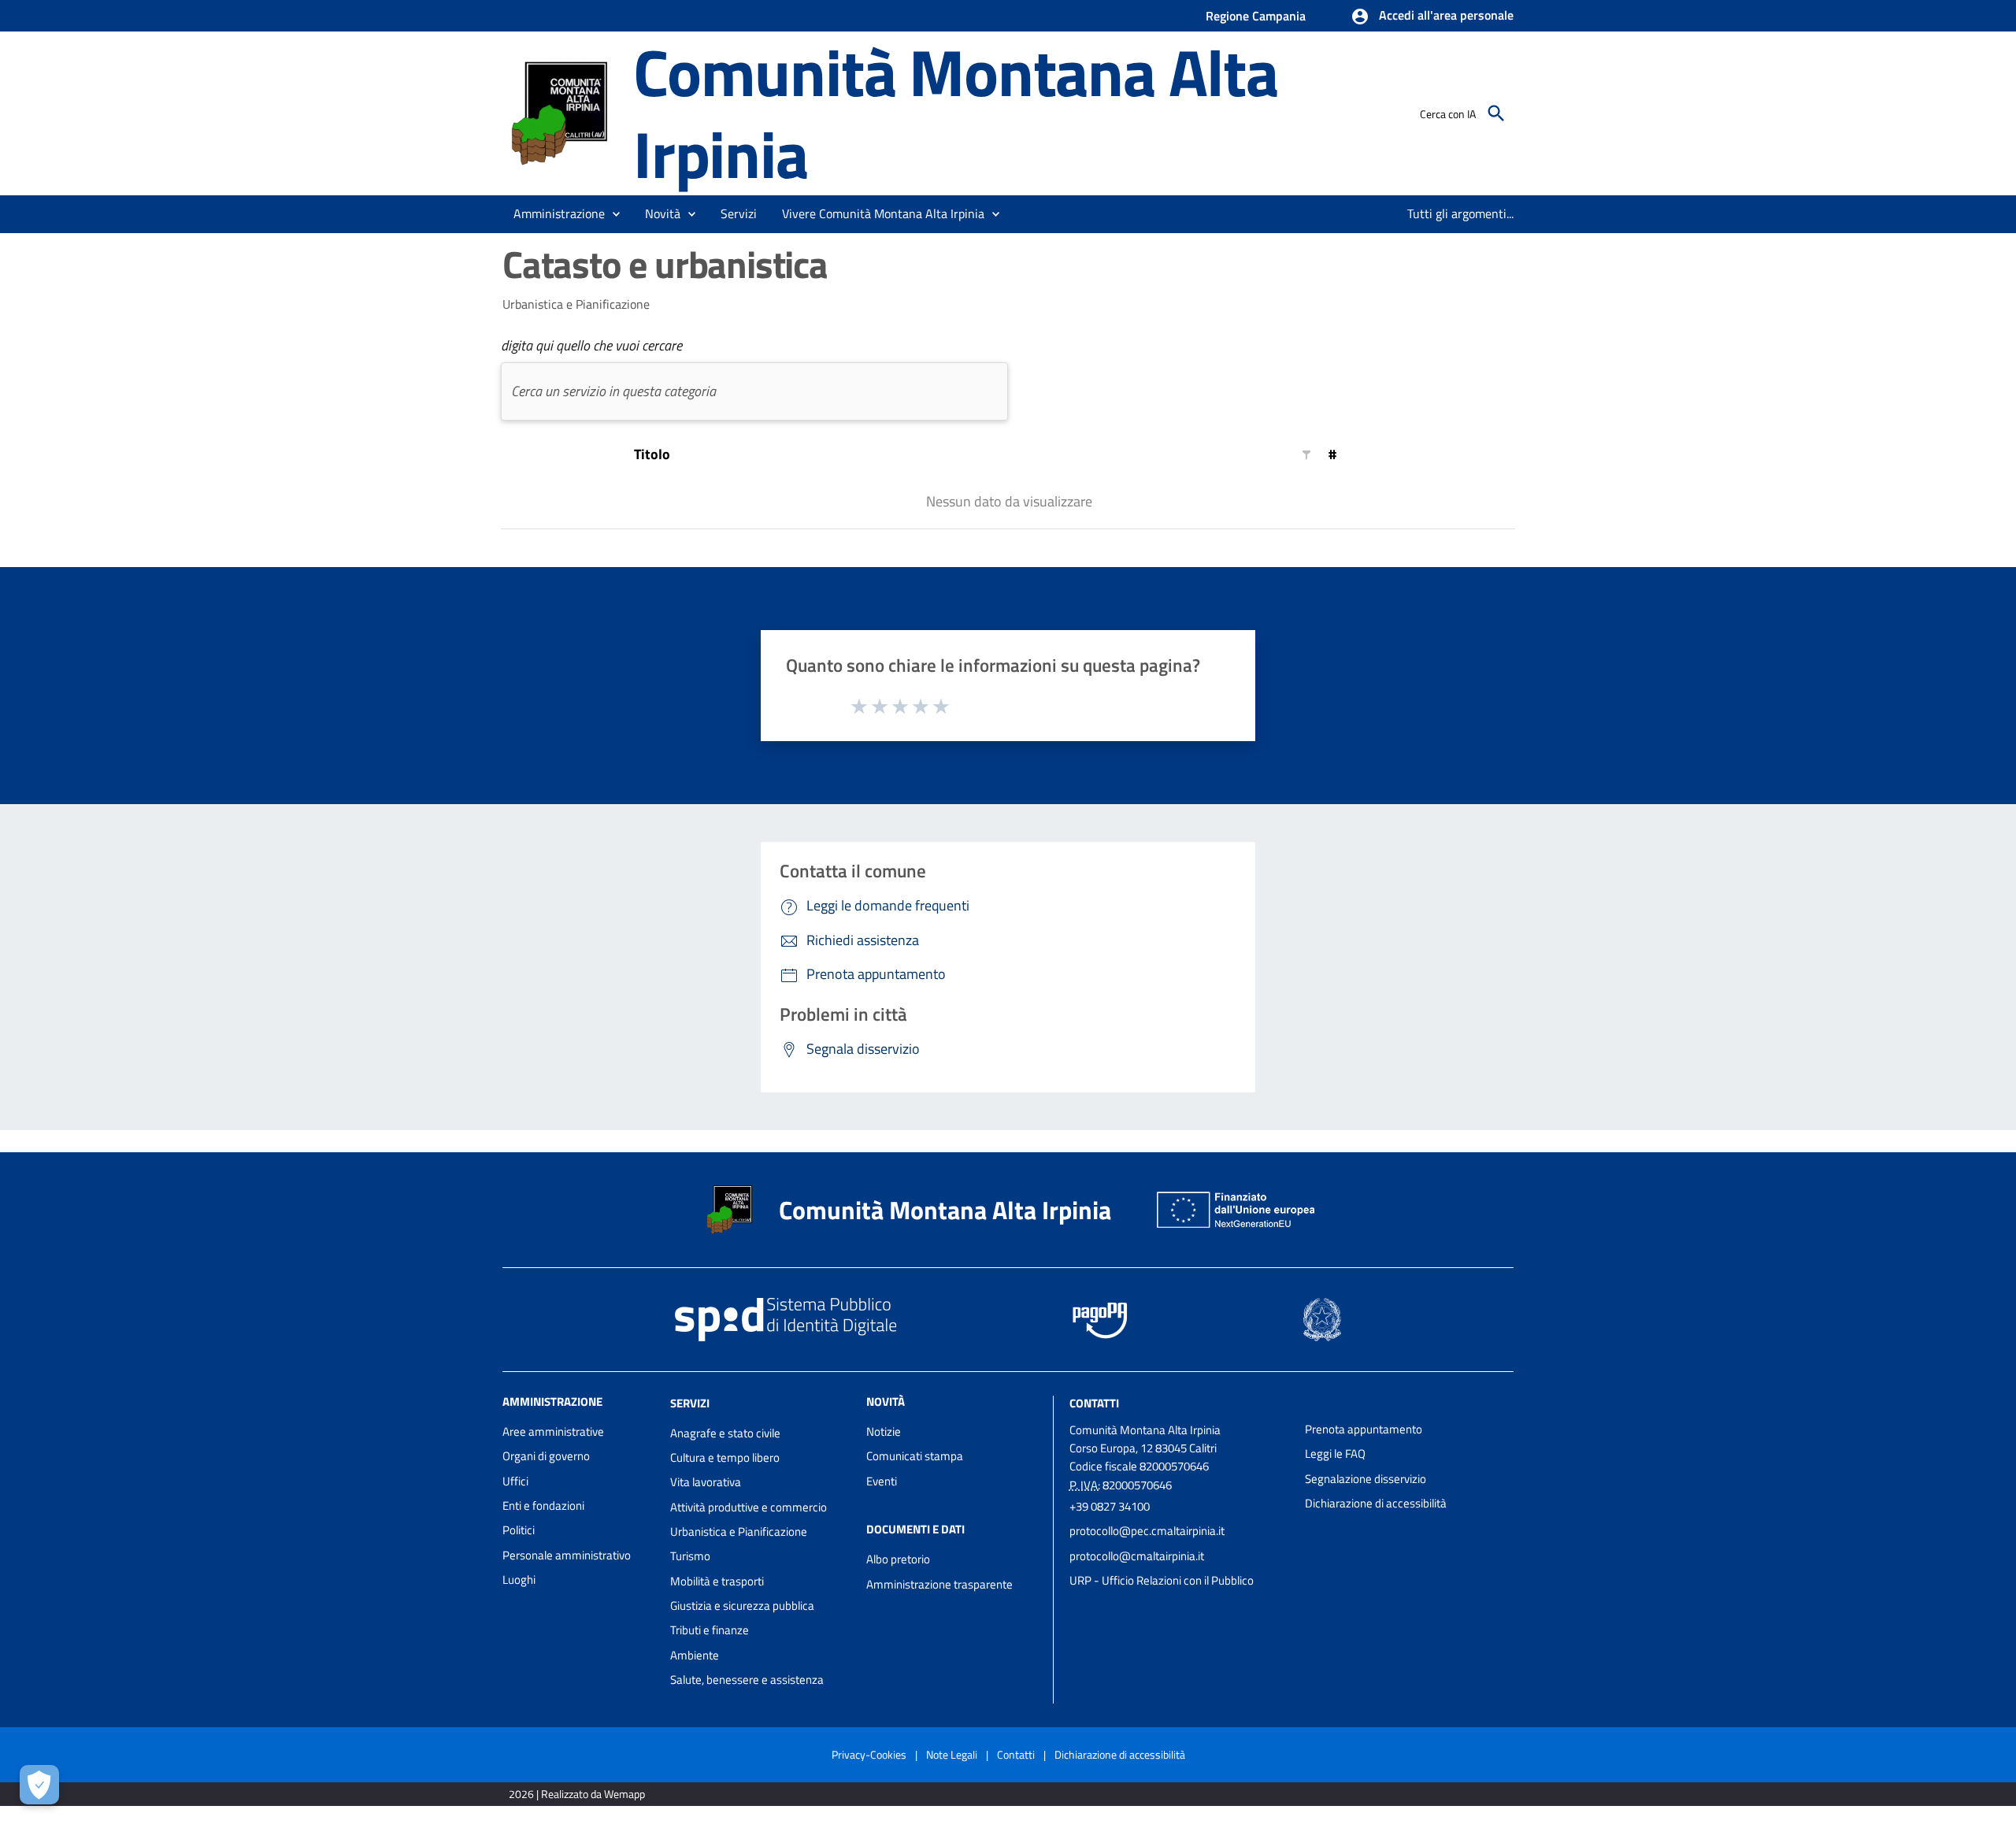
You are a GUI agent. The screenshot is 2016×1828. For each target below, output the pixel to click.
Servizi (690, 1403)
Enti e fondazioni (543, 1505)
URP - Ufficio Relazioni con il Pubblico (1162, 1580)
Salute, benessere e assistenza (747, 1680)
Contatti (1094, 1403)
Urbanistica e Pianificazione (739, 1531)
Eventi (882, 1481)
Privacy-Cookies (869, 1754)
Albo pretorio (898, 1559)
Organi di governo (546, 1456)
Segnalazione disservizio (1366, 1479)
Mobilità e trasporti (717, 1581)
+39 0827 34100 (1110, 1506)
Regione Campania (1256, 16)
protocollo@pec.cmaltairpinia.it (1147, 1531)
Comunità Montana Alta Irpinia (956, 113)
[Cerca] (1496, 113)
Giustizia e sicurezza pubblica (742, 1606)
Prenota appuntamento (1364, 1429)
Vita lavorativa (706, 1482)
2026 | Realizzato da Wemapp (577, 1794)
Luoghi (519, 1580)
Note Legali (952, 1754)
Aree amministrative (553, 1431)
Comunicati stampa (915, 1456)
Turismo (690, 1556)
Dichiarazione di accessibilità (1376, 1503)
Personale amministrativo (567, 1555)
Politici (519, 1530)
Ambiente (695, 1655)
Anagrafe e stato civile (725, 1433)
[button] (1432, 17)
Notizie (884, 1431)
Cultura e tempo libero (725, 1457)
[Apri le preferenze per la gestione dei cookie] (39, 1785)
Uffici (515, 1481)
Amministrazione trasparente (939, 1584)
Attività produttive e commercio (749, 1507)
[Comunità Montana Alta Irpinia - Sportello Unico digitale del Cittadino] (561, 111)
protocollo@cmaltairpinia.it (1137, 1556)
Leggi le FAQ (1335, 1454)
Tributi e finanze (710, 1630)
